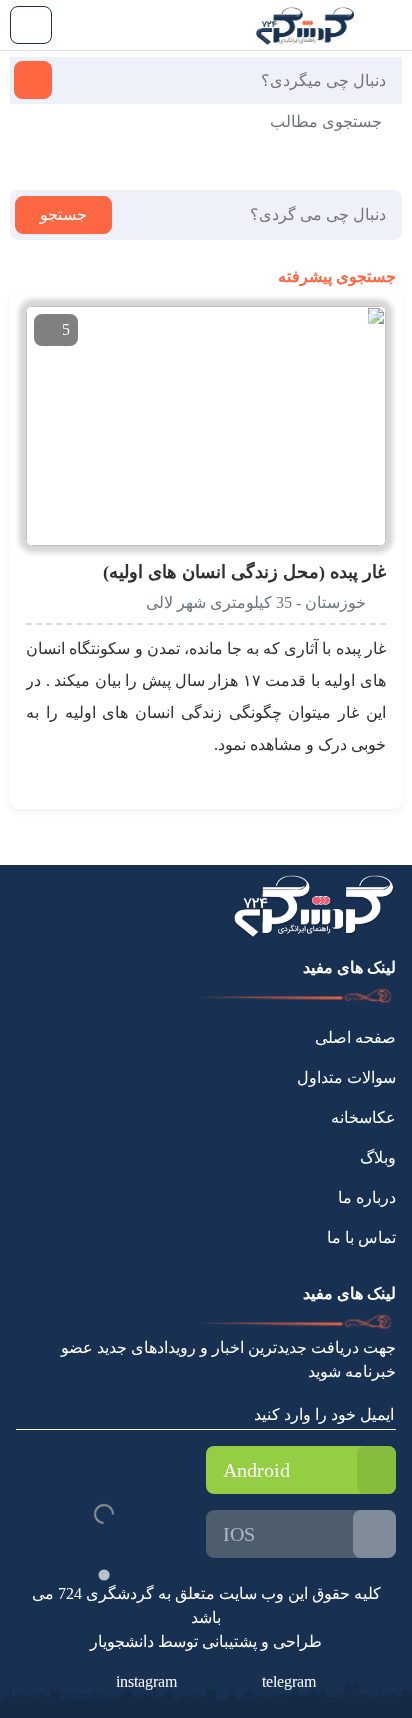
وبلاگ (378, 1157)
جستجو (63, 214)
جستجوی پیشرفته (335, 276)
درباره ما (367, 1197)
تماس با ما (361, 1237)
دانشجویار (122, 1641)
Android (256, 1470)
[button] (321, 331)
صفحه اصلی (355, 1037)
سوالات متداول (346, 1077)
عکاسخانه (363, 1117)
